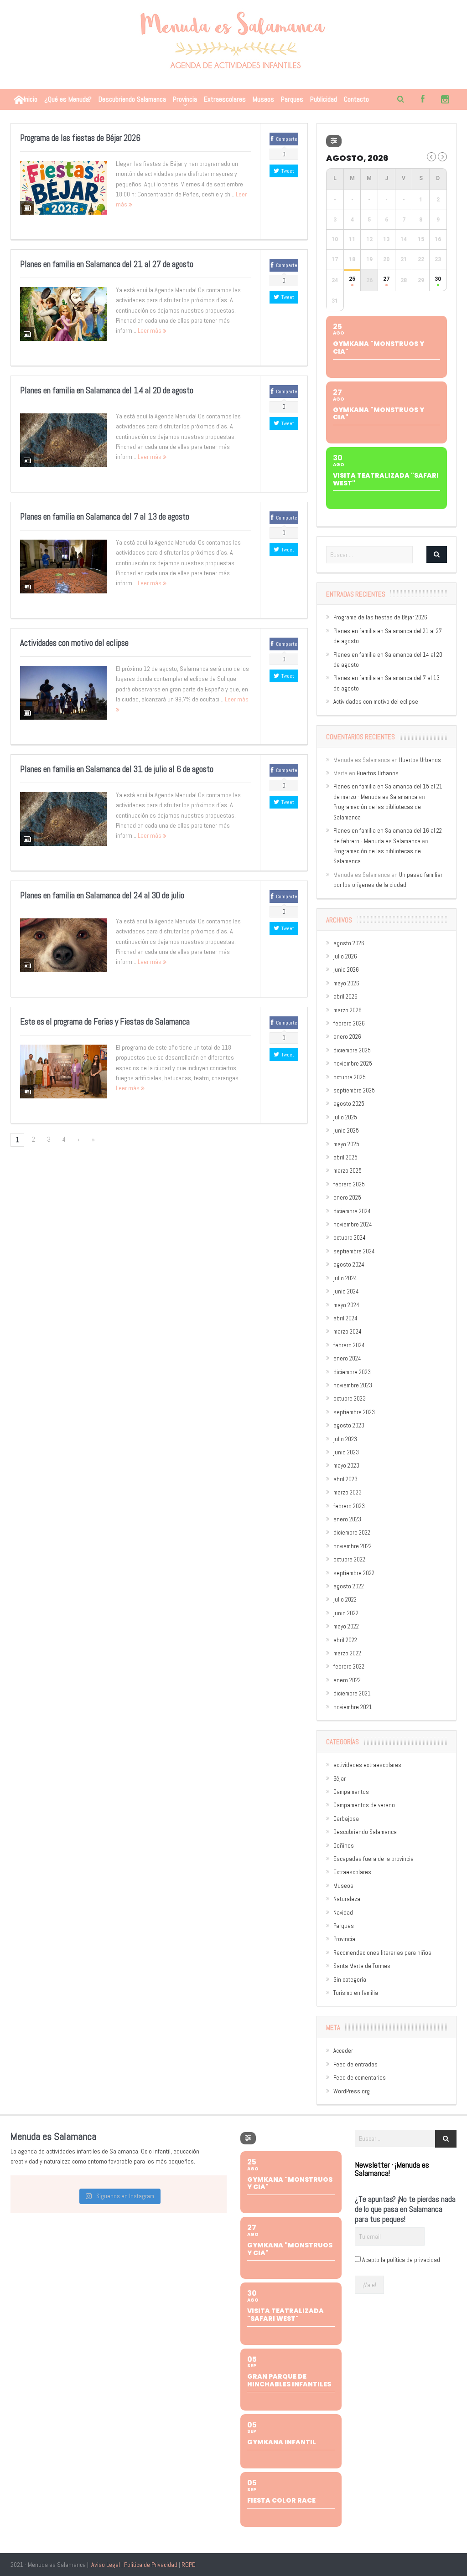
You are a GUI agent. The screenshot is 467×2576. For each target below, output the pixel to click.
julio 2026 (345, 956)
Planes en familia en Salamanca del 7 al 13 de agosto (105, 517)
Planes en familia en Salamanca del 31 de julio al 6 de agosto (117, 769)
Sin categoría (350, 1980)
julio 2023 (345, 1439)
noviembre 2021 (353, 1707)
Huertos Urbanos (420, 760)
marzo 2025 (348, 1171)
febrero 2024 (349, 1345)
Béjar (340, 1779)
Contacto (356, 99)
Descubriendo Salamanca (132, 99)
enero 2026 (347, 1037)
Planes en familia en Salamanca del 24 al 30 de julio (102, 895)
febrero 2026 (349, 1023)
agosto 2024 (349, 1265)
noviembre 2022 (353, 1546)
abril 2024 (345, 1318)
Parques (292, 99)
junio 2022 (346, 1613)
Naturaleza (347, 1899)
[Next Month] (442, 157)
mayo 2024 (346, 1305)
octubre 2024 (350, 1238)
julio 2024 (345, 1278)
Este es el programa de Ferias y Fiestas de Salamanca (105, 1022)
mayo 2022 (346, 1626)
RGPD (189, 2565)
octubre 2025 (350, 1077)
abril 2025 (345, 1157)
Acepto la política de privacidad (401, 2260)
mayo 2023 (346, 1466)
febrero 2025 (349, 1184)
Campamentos (351, 1792)
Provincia (185, 99)
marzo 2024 (348, 1332)
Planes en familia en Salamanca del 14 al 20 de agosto (107, 390)
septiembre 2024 (354, 1251)
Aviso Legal (106, 2565)
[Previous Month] (431, 157)
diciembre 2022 (352, 1533)
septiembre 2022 (354, 1573)
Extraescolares (225, 99)
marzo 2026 (348, 1010)
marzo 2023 (348, 1492)
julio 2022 (345, 1600)
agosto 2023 (349, 1425)
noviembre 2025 (353, 1064)
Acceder (343, 2051)
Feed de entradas (355, 2064)
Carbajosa (346, 1819)
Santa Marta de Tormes (362, 1966)
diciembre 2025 (352, 1050)
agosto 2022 (349, 1586)
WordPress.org (352, 2091)
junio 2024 (346, 1291)
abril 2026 (345, 997)
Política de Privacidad (151, 2565)
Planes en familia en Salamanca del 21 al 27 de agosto (107, 264)
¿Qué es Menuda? (68, 99)
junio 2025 (346, 1131)
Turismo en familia (356, 1993)
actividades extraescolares (367, 1765)
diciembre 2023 (352, 1372)
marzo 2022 (347, 1653)
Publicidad (324, 99)
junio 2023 (346, 1452)
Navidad (343, 1913)
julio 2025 (345, 1117)
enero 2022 (347, 1680)
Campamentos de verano (364, 1805)
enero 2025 (347, 1198)
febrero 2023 (349, 1506)
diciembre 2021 (352, 1693)
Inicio (31, 99)
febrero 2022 (349, 1667)
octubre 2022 (349, 1559)
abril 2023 (345, 1479)
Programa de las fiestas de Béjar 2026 (80, 138)
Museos (263, 99)
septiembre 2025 (354, 1090)
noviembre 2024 (353, 1224)
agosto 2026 (349, 943)
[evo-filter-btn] (334, 141)
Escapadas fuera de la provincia (374, 1859)
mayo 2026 (346, 983)
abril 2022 (345, 1640)
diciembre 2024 (352, 1211)
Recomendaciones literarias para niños (382, 1953)
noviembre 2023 (353, 1385)
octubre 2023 (350, 1399)
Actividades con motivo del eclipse (74, 643)
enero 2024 (347, 1358)
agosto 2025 (349, 1104)
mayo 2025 (346, 1144)
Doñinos (344, 1846)
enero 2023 (347, 1519)
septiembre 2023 (354, 1412)
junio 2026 (346, 970)
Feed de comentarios (360, 2078)
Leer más (150, 330)
